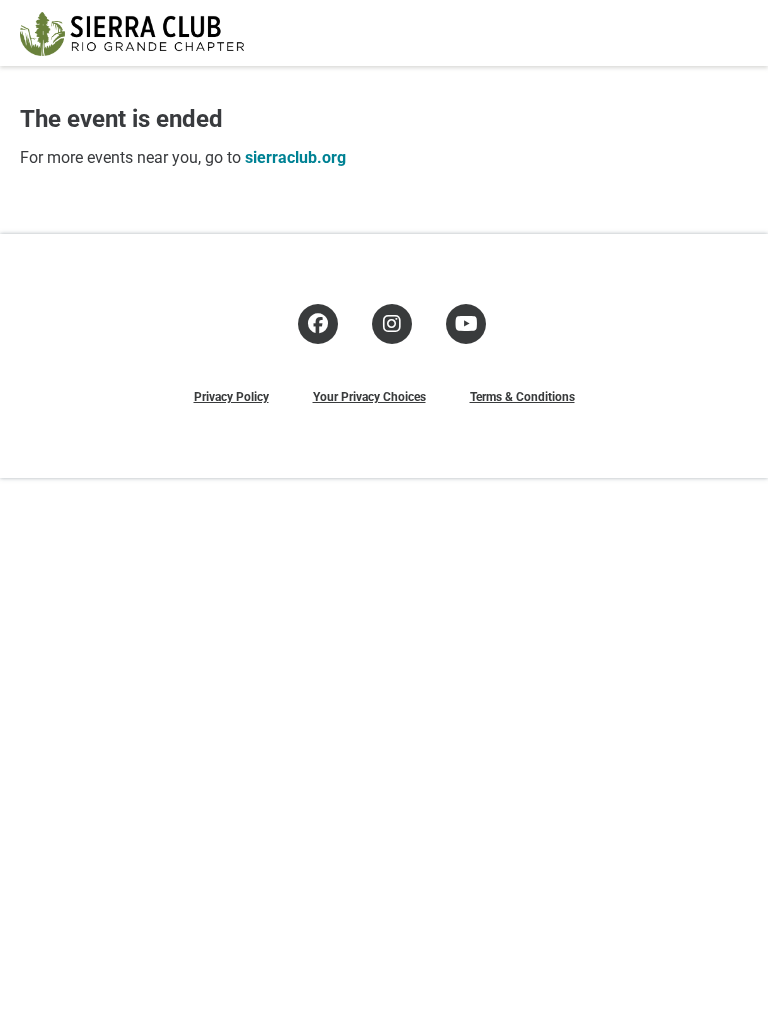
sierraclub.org (295, 156)
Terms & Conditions (522, 396)
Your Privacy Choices (369, 396)
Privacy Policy (231, 396)
